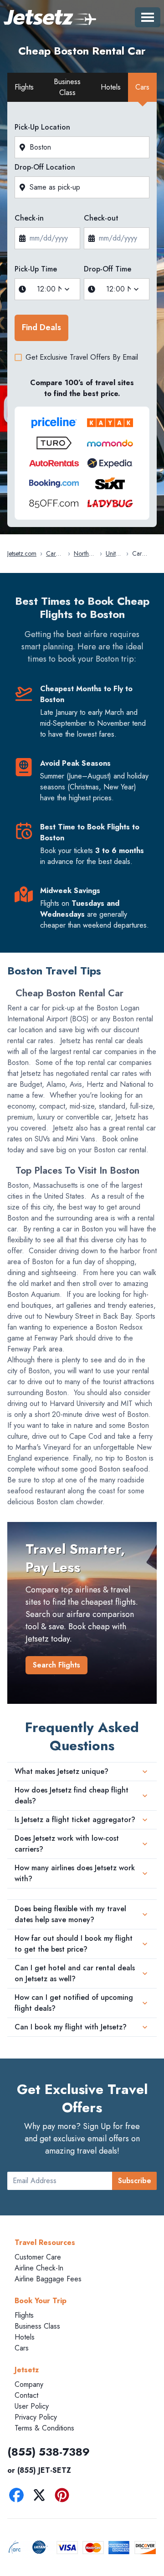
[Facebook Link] (19, 2497)
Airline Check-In (39, 2268)
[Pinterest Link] (64, 2497)
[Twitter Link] (41, 2497)
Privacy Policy (36, 2417)
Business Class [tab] (67, 87)
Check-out (101, 218)
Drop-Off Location (45, 167)
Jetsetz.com (22, 553)
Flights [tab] (24, 87)
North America (85, 554)
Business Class (37, 2326)
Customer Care (38, 2257)
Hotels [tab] (111, 87)
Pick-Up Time (36, 269)
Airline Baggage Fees (48, 2279)
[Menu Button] (148, 17)
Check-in (29, 218)
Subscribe (135, 2181)
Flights (24, 2315)
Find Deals (41, 327)
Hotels (25, 2337)
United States (114, 554)
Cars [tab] (142, 87)
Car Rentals (55, 554)
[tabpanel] (82, 317)
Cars (22, 2348)
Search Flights (56, 1665)
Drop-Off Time (108, 269)
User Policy (32, 2406)
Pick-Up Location (42, 127)
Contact (26, 2395)
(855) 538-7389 (49, 2452)
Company (29, 2384)
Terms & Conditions (44, 2428)
